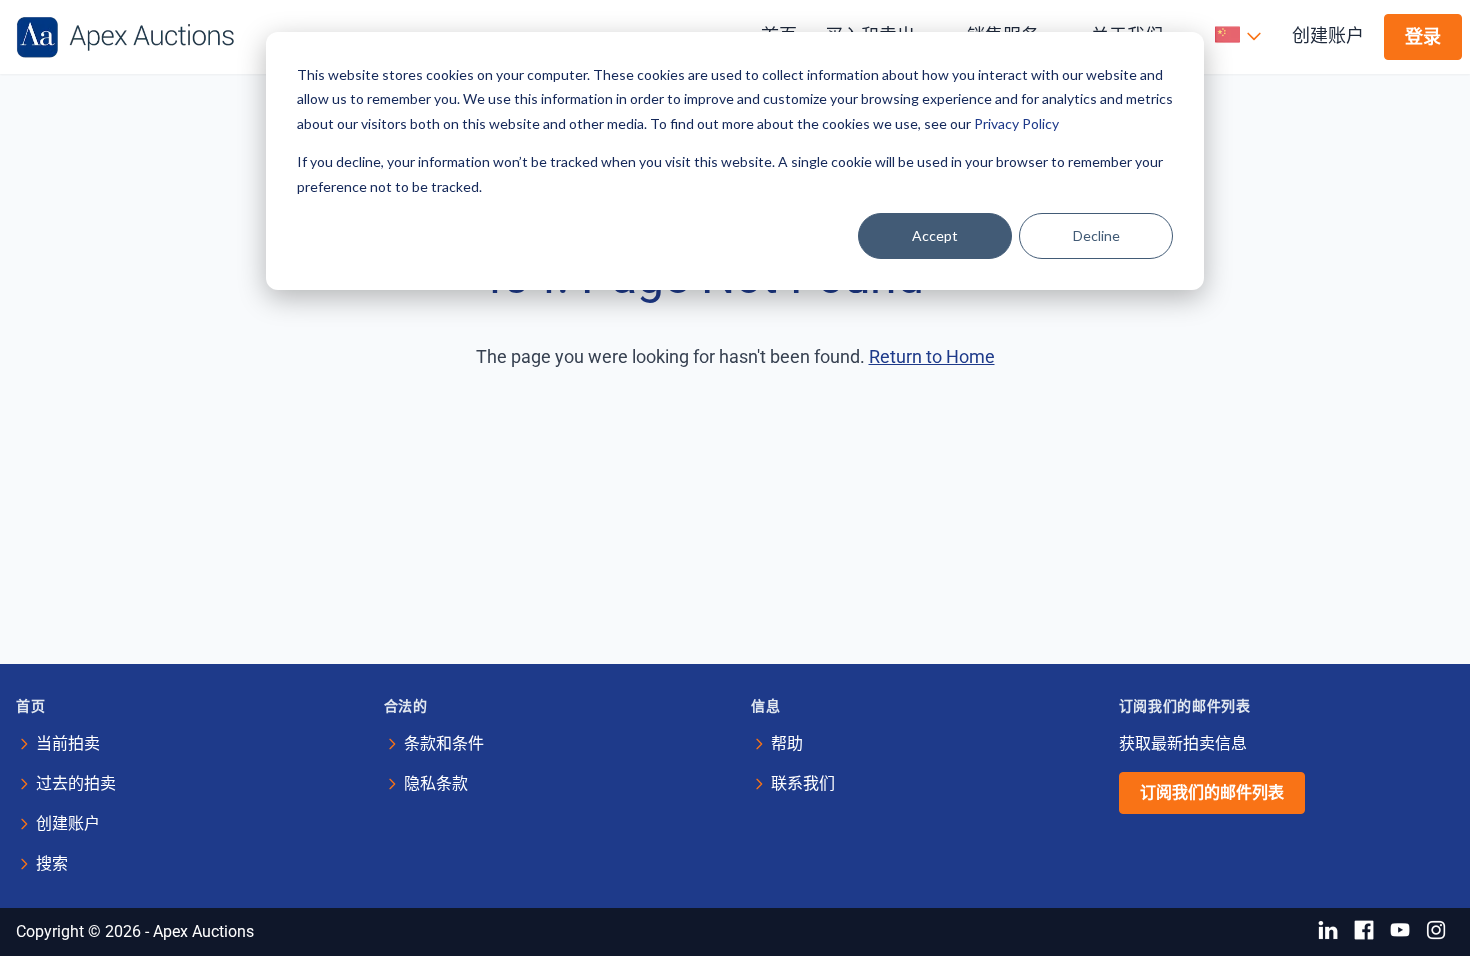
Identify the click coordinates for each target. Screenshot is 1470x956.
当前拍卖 (68, 743)
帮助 (787, 743)
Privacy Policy (1016, 123)
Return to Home (932, 356)
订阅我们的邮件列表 (1212, 792)
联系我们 (803, 783)
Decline (1096, 235)
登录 (1423, 36)
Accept (935, 235)
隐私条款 (436, 783)
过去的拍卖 (76, 783)
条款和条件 (444, 743)
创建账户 (1328, 35)
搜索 (52, 863)
